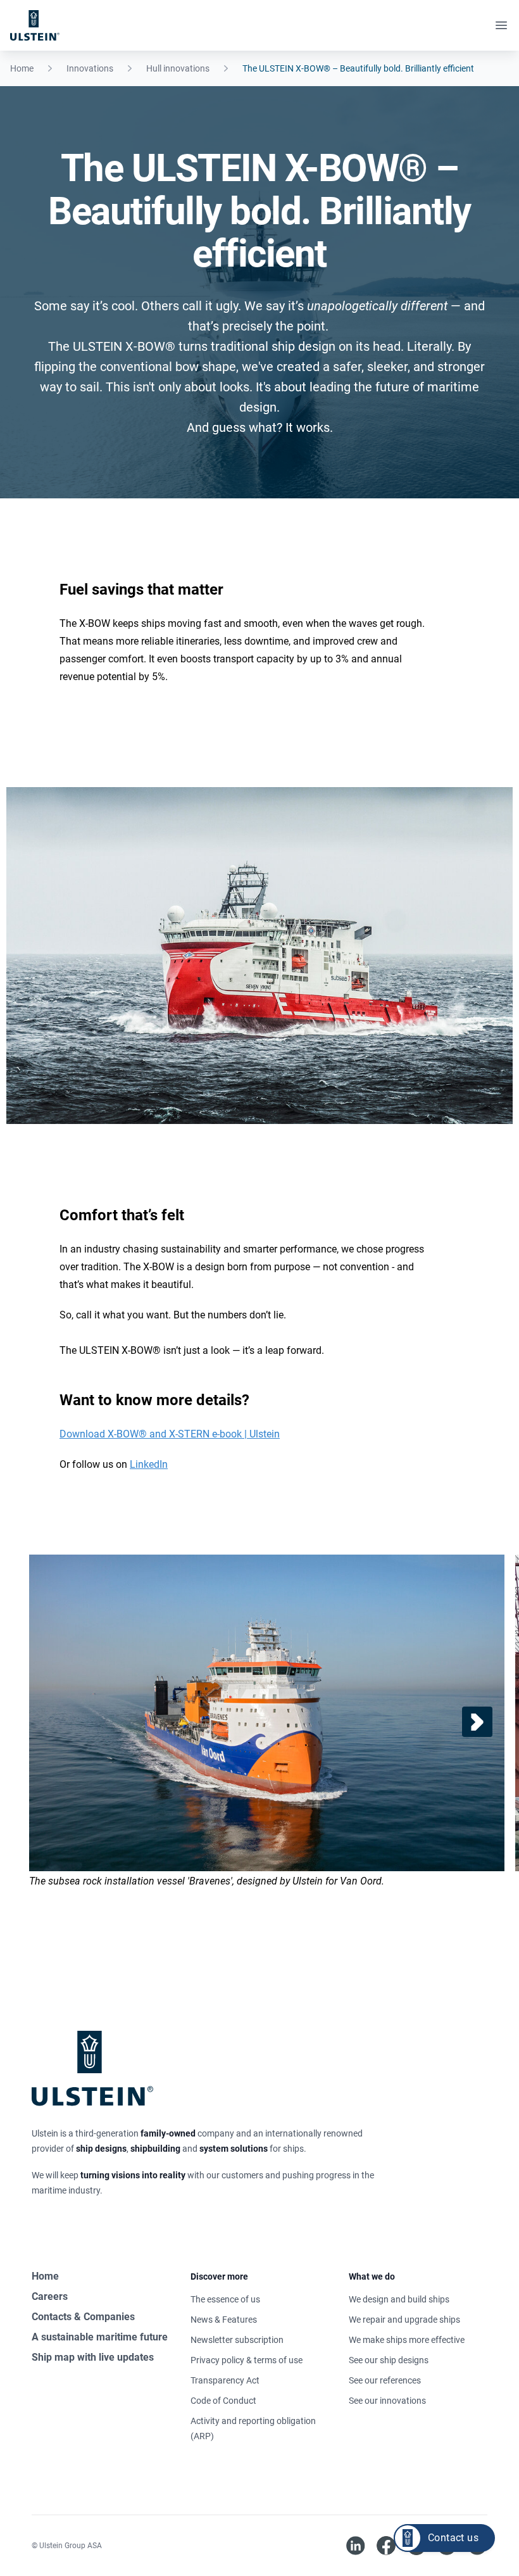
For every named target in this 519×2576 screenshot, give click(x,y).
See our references (385, 2380)
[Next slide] (477, 1722)
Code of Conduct (223, 2401)
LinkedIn (149, 1464)
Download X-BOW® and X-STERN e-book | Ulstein (170, 1434)
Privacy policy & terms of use (247, 2360)
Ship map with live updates (93, 2357)
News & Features (224, 2320)
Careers (50, 2296)
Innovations (90, 68)
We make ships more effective (407, 2340)
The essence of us (225, 2299)
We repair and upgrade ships (404, 2320)
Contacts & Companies (83, 2317)
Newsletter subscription (237, 2340)
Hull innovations (178, 68)
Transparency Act (225, 2380)
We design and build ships (399, 2299)
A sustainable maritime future (100, 2337)
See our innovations (387, 2401)
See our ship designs (389, 2360)
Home (22, 68)
